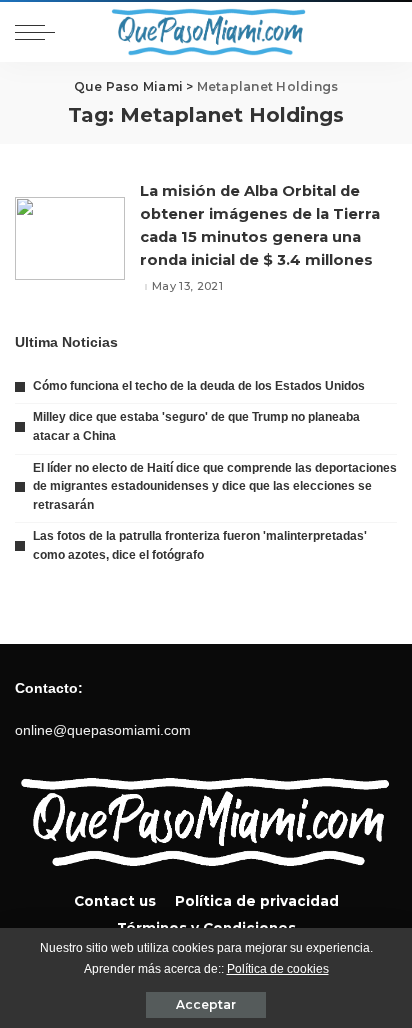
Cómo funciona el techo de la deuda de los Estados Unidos (199, 386)
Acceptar (206, 1004)
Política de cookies (278, 969)
